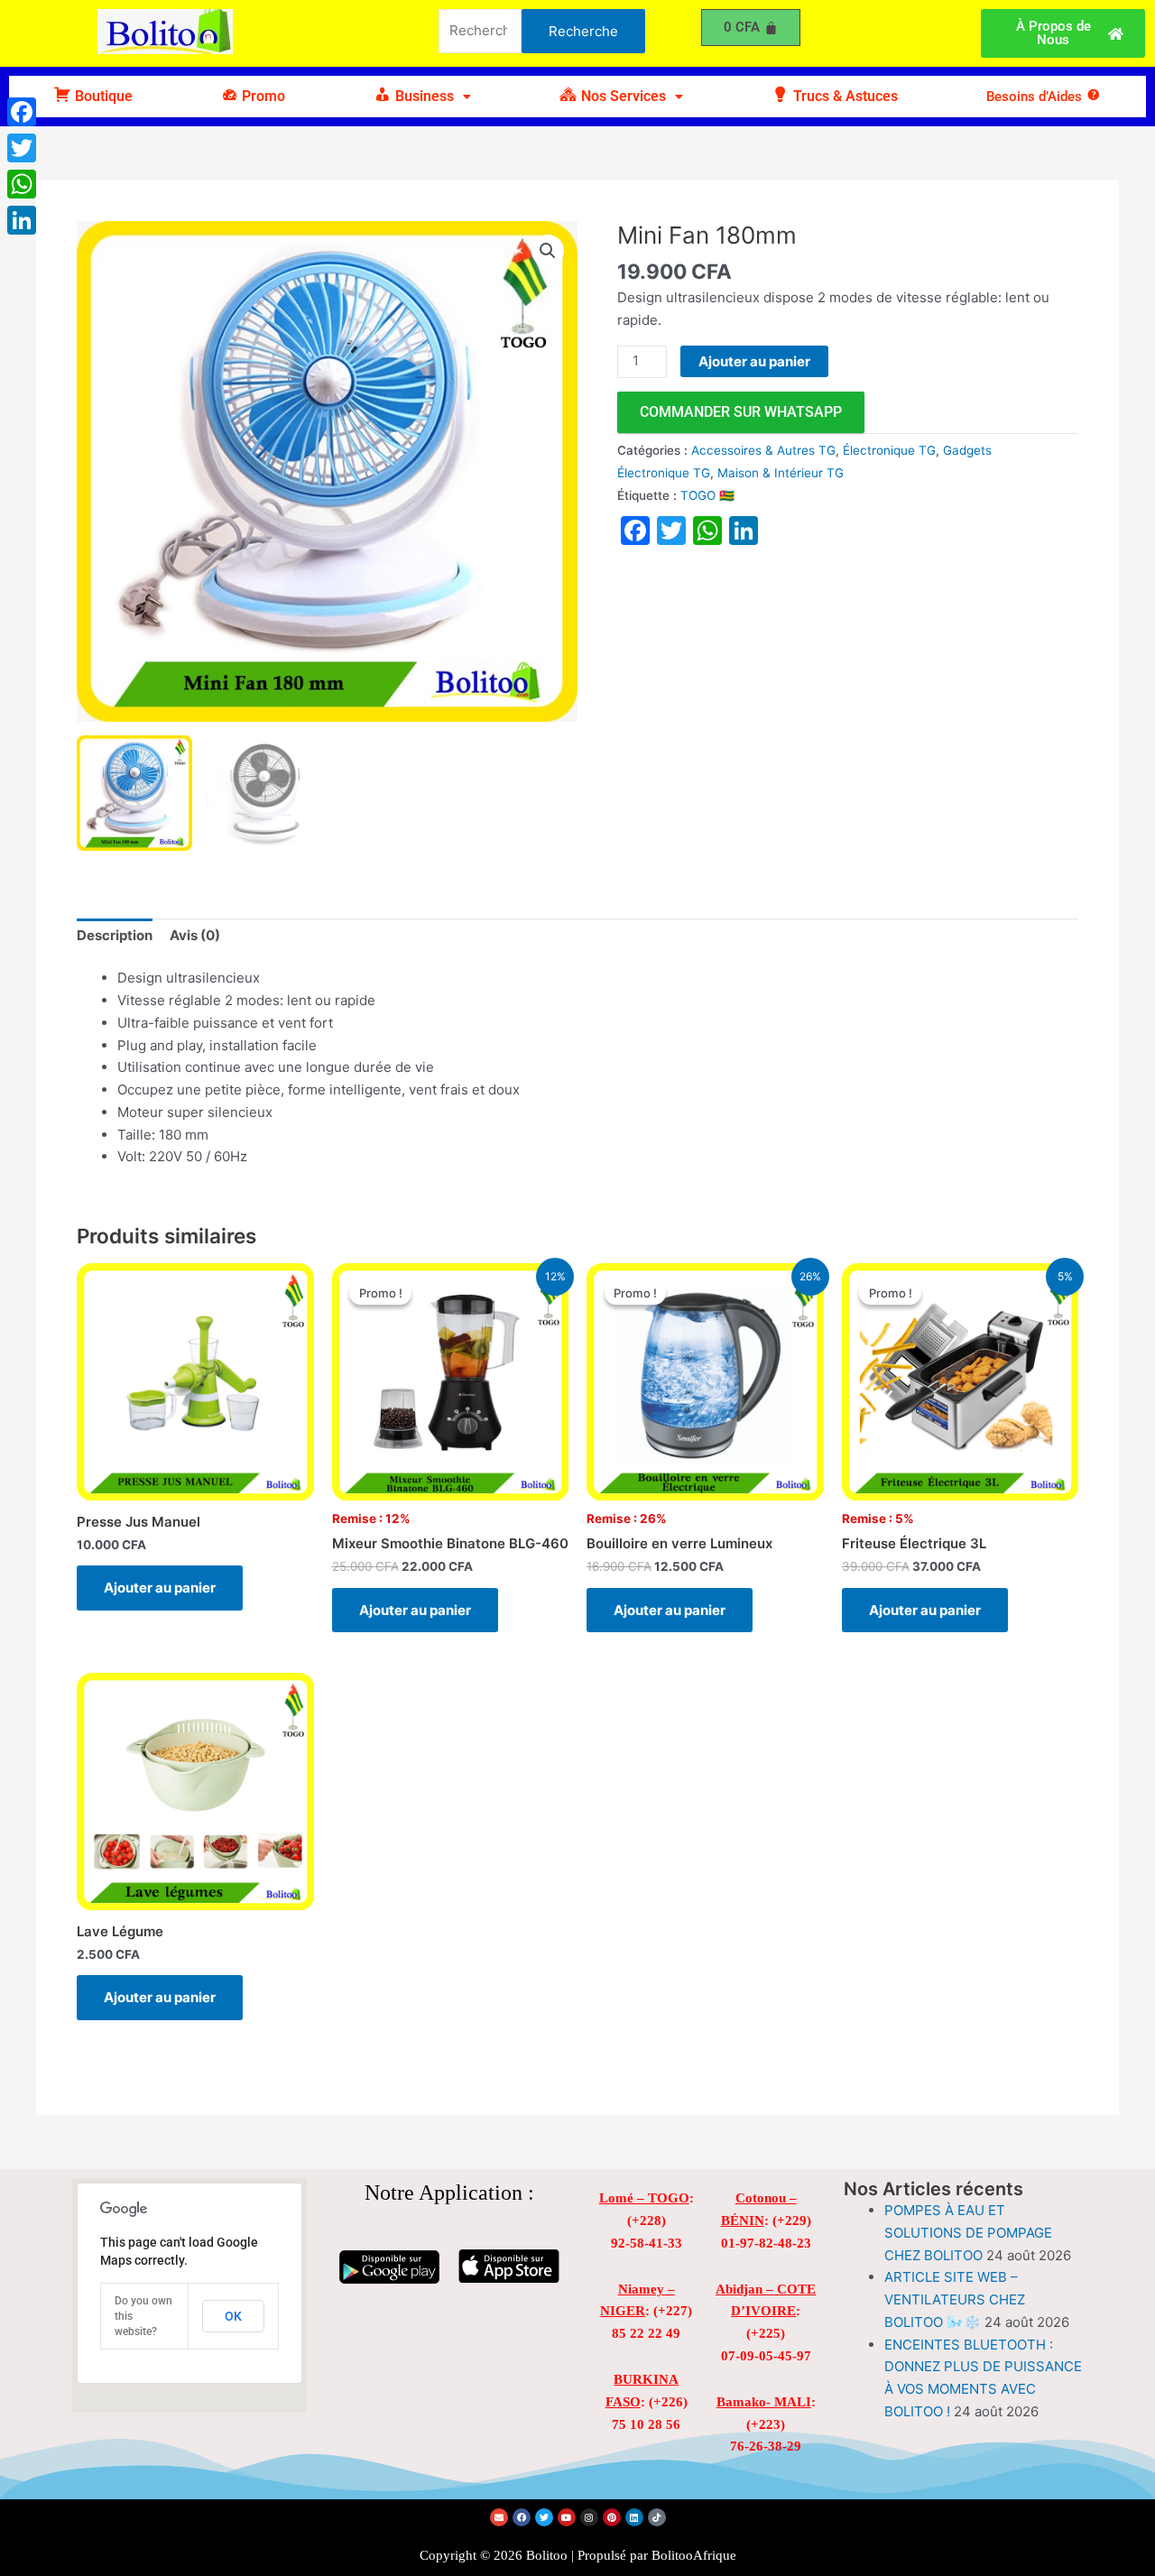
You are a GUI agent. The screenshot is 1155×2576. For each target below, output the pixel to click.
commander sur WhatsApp (741, 412)
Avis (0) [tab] (195, 935)
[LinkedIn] (22, 220)
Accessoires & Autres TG (763, 450)
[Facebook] (22, 112)
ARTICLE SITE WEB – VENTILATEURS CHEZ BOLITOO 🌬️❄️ (955, 2299)
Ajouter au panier (754, 361)
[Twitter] (22, 148)
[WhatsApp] (22, 184)
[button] (422, 97)
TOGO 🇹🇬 (707, 495)
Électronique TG (889, 450)
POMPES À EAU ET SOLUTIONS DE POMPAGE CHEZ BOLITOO (968, 2233)
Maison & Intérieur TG (781, 473)
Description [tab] (115, 935)
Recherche (583, 31)
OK (233, 2316)
